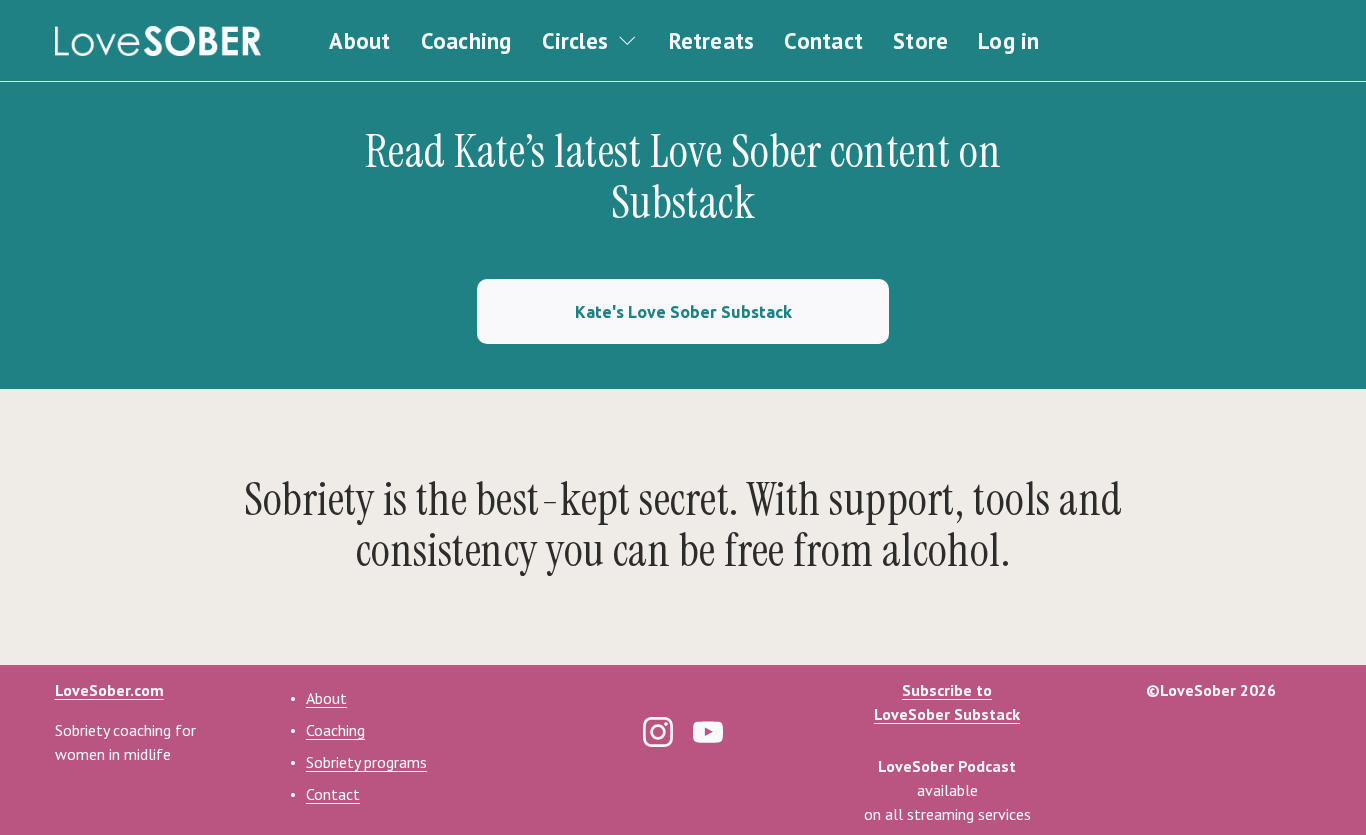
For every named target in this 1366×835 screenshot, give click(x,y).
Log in (1008, 40)
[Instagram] (658, 732)
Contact (823, 40)
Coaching (466, 40)
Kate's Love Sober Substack (683, 312)
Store (920, 40)
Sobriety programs (366, 762)
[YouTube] (708, 732)
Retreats (712, 40)
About (359, 40)
